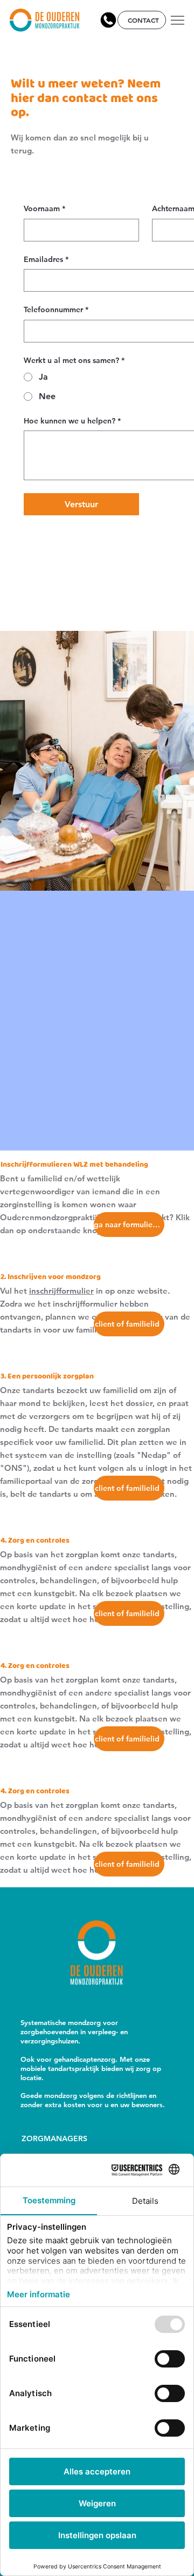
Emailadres (46, 259)
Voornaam (44, 208)
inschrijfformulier (61, 1291)
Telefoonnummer (56, 310)
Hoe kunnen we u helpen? (72, 421)
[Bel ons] (108, 20)
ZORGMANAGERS (54, 2138)
